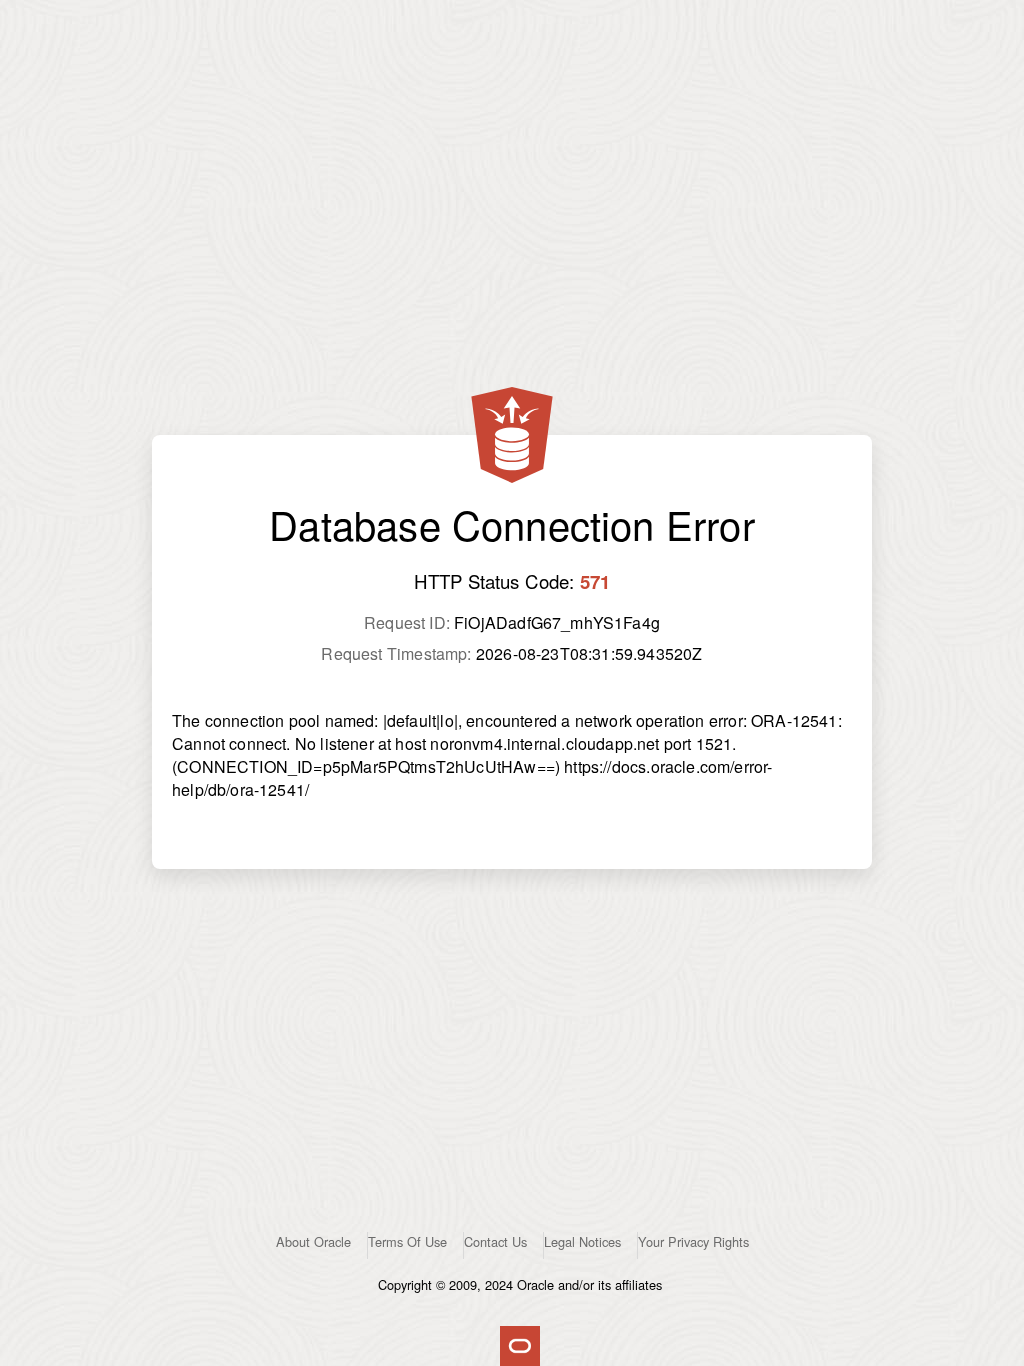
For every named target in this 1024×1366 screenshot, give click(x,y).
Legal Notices (582, 1241)
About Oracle (313, 1241)
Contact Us (495, 1241)
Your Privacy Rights (693, 1241)
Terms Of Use (407, 1241)
